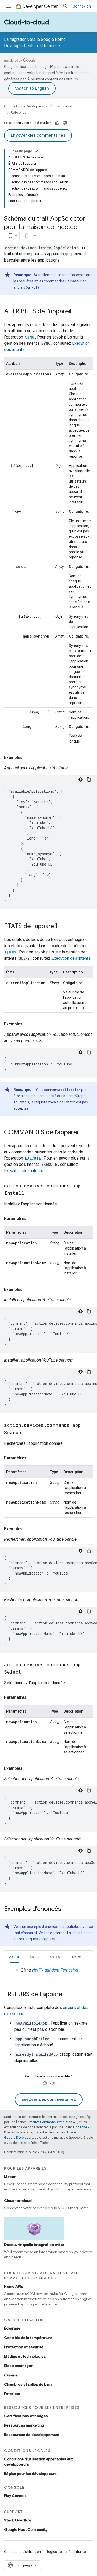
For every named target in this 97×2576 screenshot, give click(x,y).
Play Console (15, 2496)
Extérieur (12, 2394)
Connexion (82, 6)
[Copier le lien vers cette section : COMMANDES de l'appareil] (85, 1133)
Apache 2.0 (84, 2127)
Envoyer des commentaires (38, 135)
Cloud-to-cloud (27, 22)
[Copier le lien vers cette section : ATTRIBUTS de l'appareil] (77, 312)
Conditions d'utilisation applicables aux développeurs (39, 2462)
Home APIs (14, 2286)
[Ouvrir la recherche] (65, 6)
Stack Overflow (18, 2520)
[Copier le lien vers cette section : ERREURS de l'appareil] (70, 1995)
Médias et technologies (25, 2356)
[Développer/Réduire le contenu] (36, 151)
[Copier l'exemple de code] (89, 779)
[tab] (15, 1957)
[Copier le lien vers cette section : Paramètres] (32, 1219)
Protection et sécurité (24, 2347)
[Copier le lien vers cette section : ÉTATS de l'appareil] (62, 927)
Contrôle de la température (28, 2338)
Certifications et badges (26, 2416)
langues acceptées (40, 1939)
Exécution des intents (71, 958)
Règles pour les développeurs (30, 2474)
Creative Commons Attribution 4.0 (52, 2122)
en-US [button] (35, 1957)
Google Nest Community (26, 2529)
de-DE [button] (15, 1957)
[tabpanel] (48, 1970)
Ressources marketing (24, 2425)
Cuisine (11, 2375)
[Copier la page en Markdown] (27, 236)
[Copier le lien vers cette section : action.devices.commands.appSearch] (26, 1433)
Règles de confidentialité (66, 2552)
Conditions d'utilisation (23, 2552)
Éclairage (12, 2328)
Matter (10, 2177)
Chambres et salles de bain (28, 2384)
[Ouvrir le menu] (8, 6)
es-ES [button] (55, 1957)
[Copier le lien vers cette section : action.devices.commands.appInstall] (29, 1193)
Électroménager (18, 2366)
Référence (18, 112)
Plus (73, 1957)
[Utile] (57, 123)
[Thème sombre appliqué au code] (80, 779)
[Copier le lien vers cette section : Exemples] (28, 758)
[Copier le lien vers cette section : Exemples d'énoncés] (66, 1909)
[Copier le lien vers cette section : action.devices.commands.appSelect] (26, 1672)
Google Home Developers (24, 106)
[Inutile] (65, 123)
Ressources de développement (32, 2435)
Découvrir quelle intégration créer (34, 2245)
